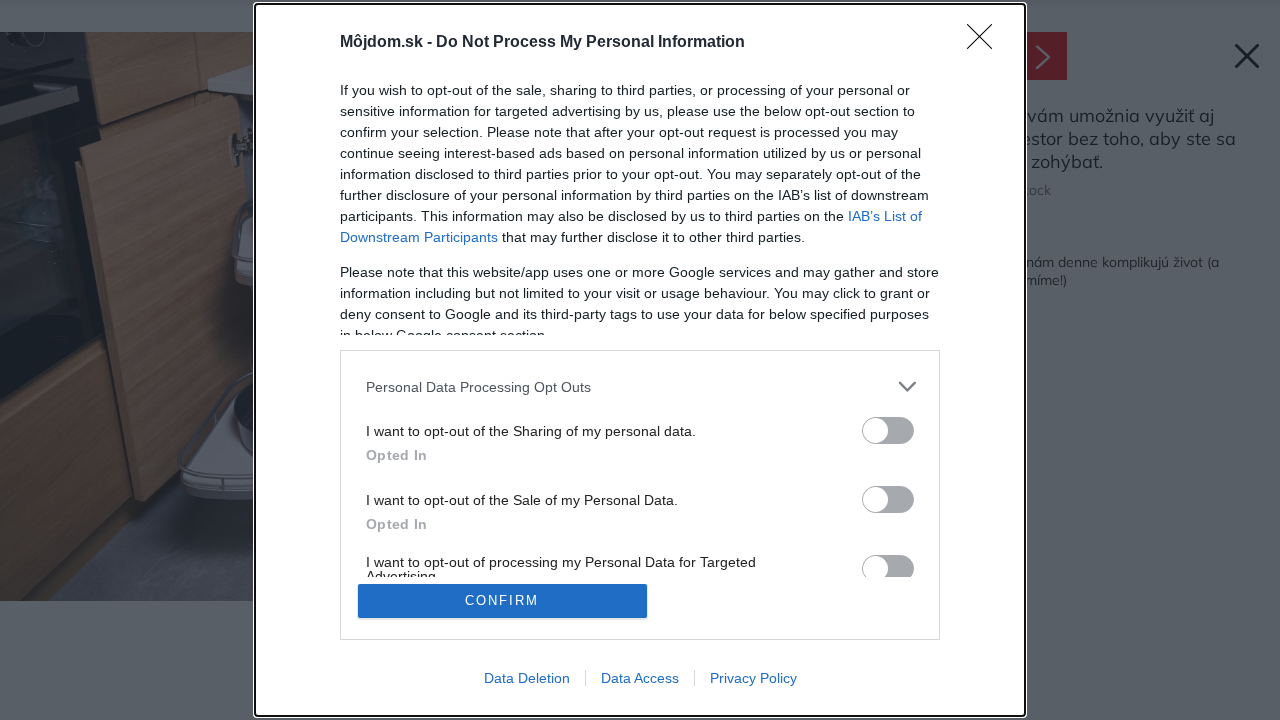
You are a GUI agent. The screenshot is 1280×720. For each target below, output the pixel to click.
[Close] (986, 43)
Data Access (640, 678)
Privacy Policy (753, 678)
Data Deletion (527, 678)
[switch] (888, 430)
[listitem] (640, 386)
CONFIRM (502, 600)
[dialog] (640, 360)
